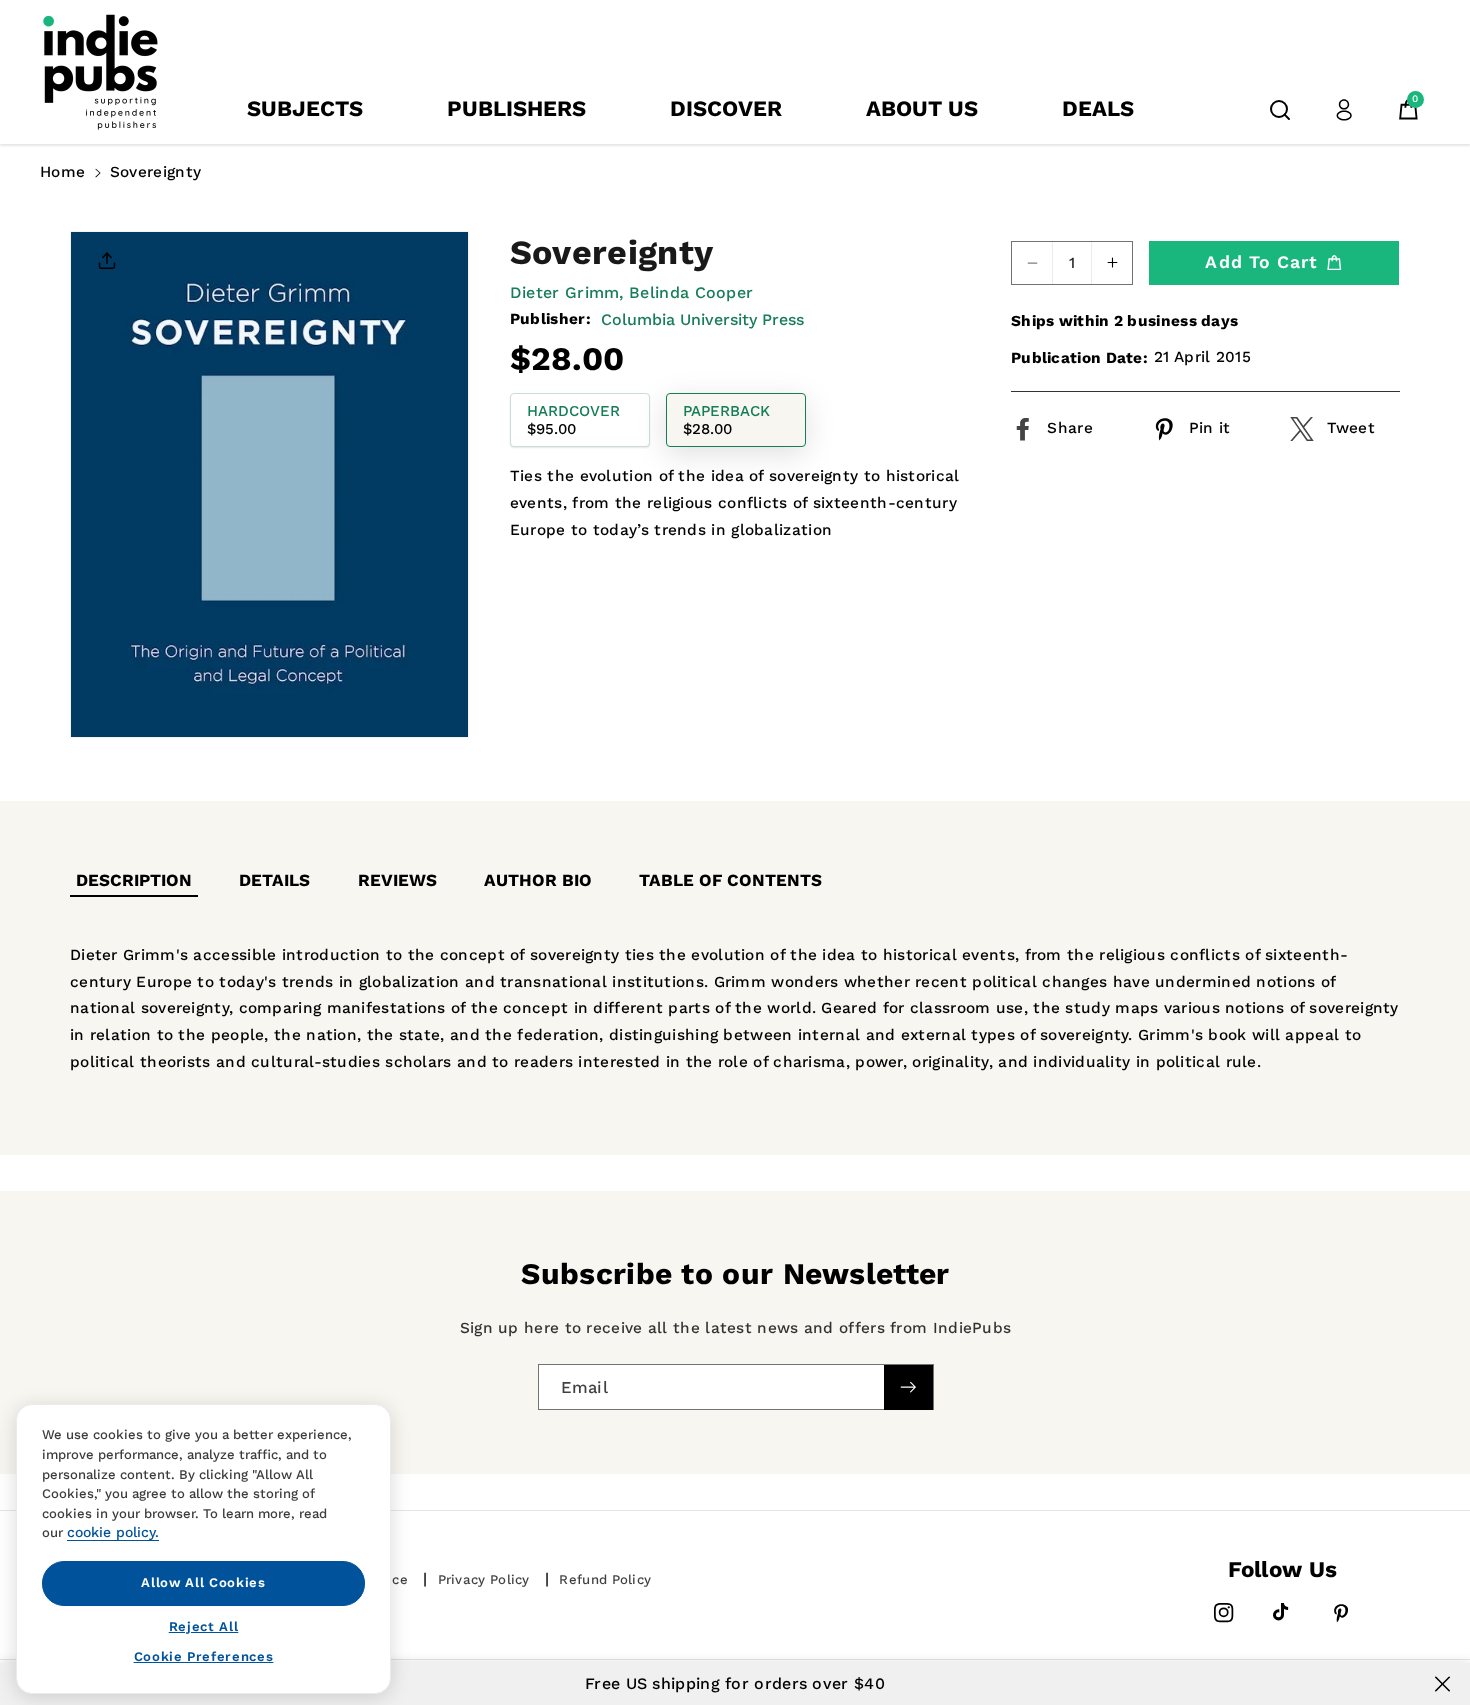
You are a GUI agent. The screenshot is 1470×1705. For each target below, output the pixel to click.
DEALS (1098, 108)
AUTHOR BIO (538, 880)
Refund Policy (605, 1579)
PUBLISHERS (516, 108)
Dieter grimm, (567, 292)
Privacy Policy (484, 1579)
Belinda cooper (691, 292)
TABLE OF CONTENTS (730, 880)
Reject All (204, 1625)
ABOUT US (922, 108)
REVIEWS (397, 880)
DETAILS (274, 880)
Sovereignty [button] (155, 172)
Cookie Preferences (204, 1656)
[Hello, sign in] (1344, 110)
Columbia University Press (702, 319)
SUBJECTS (305, 108)
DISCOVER (726, 108)
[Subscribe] (908, 1387)
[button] (1280, 110)
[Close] (1442, 1684)
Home (62, 172)
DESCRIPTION (134, 880)
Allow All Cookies (203, 1582)
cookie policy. (113, 1532)
